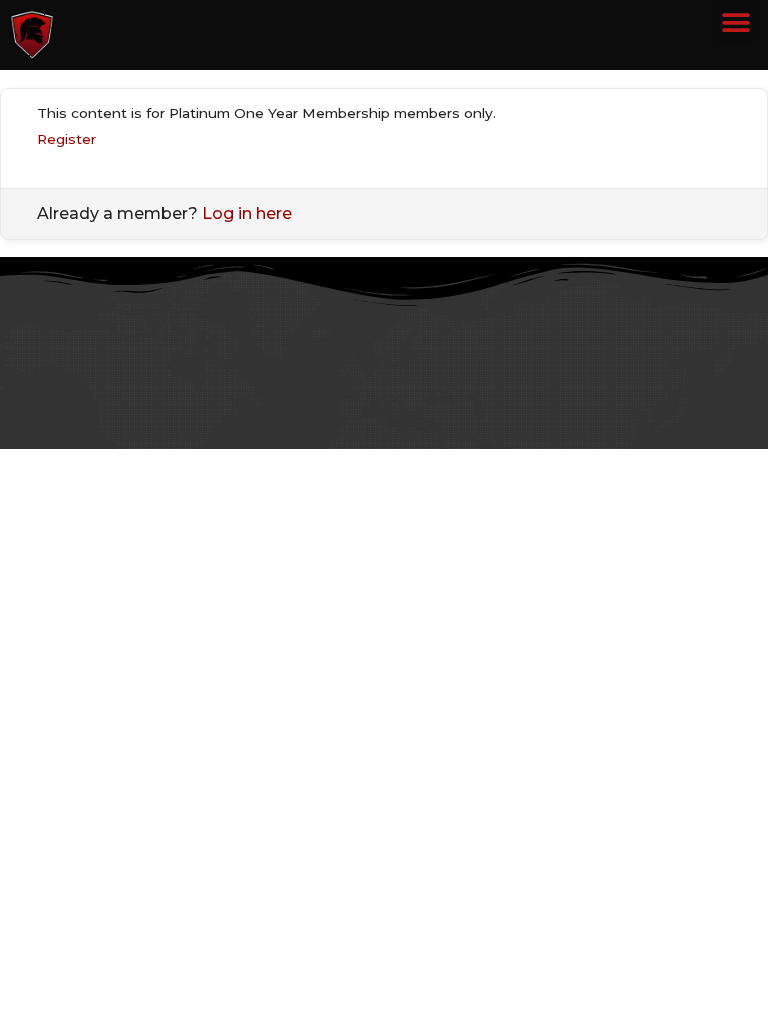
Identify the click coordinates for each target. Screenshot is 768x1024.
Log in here (247, 213)
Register (66, 139)
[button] (735, 22)
